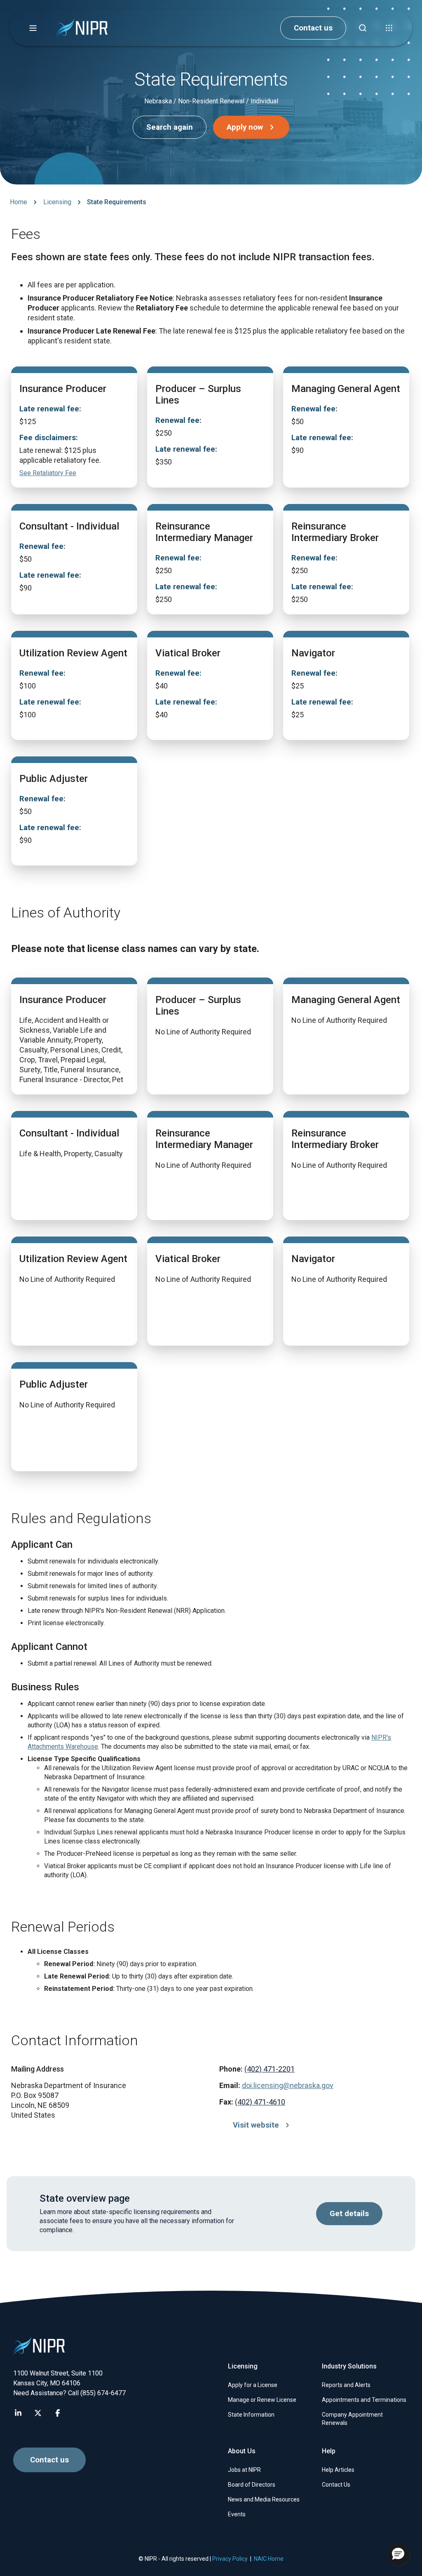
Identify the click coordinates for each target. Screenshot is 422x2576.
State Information (251, 2415)
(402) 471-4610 (260, 2102)
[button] (33, 28)
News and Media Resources (264, 2499)
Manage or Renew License (262, 2400)
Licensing (57, 202)
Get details (349, 2214)
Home (19, 202)
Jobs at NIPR (244, 2470)
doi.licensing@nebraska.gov (288, 2085)
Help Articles (338, 2470)
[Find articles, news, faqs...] (363, 28)
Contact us (313, 28)
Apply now (245, 127)
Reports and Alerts (346, 2385)
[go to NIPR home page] (82, 28)
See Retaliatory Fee (48, 473)
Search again (170, 127)
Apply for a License (253, 2385)
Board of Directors (252, 2485)
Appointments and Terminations (364, 2400)
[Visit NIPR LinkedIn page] (18, 2413)
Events (237, 2514)
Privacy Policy (230, 2559)
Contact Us (336, 2485)
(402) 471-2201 (270, 2069)
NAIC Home (269, 2559)
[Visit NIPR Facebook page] (58, 2413)
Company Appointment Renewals (352, 2419)
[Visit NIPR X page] (38, 2413)
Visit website (256, 2125)
